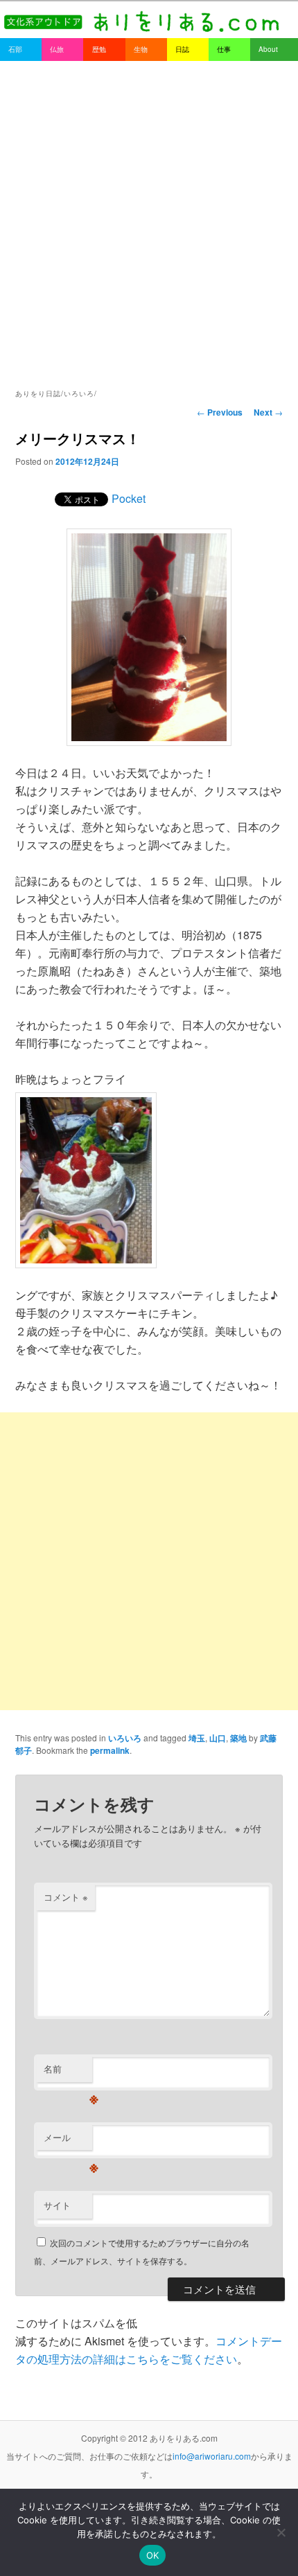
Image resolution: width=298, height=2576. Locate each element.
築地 (238, 1738)
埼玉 (197, 1738)
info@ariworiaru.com (212, 2456)
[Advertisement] (149, 217)
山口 (218, 1738)
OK (153, 2555)
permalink (110, 1750)
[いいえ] (281, 2532)
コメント (66, 1897)
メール (68, 2141)
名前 (68, 2072)
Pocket (129, 498)
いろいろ (125, 1738)
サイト (57, 2205)
